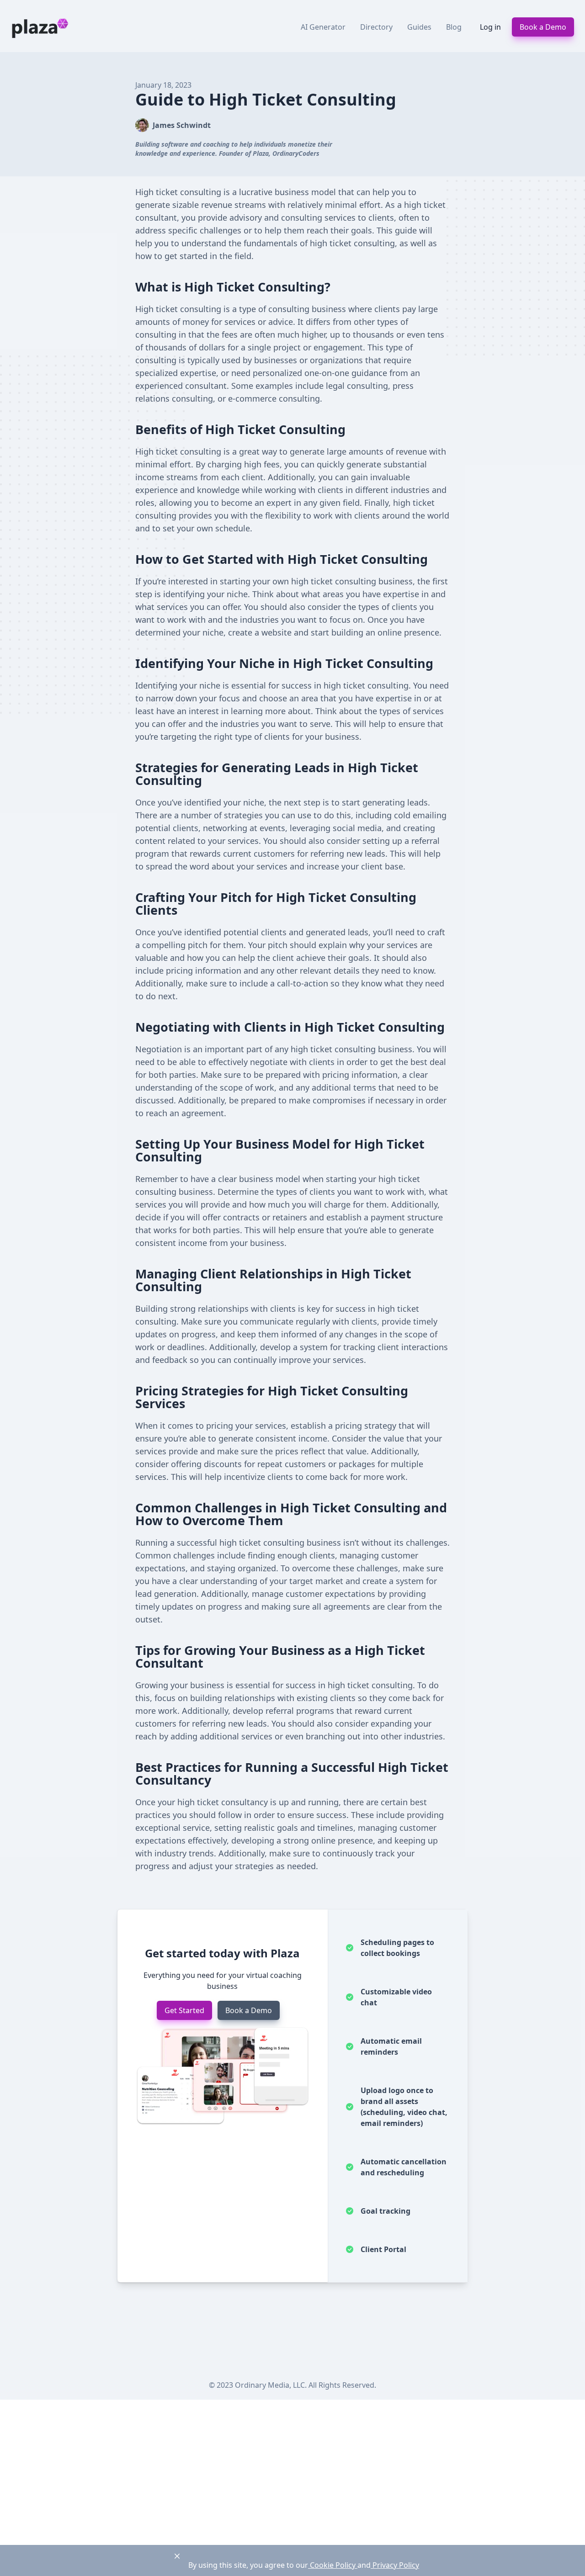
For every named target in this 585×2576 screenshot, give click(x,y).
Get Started (184, 2010)
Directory (376, 27)
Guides (419, 27)
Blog (454, 27)
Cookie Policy (333, 2565)
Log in (490, 27)
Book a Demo (543, 27)
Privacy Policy (395, 2565)
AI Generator (323, 27)
